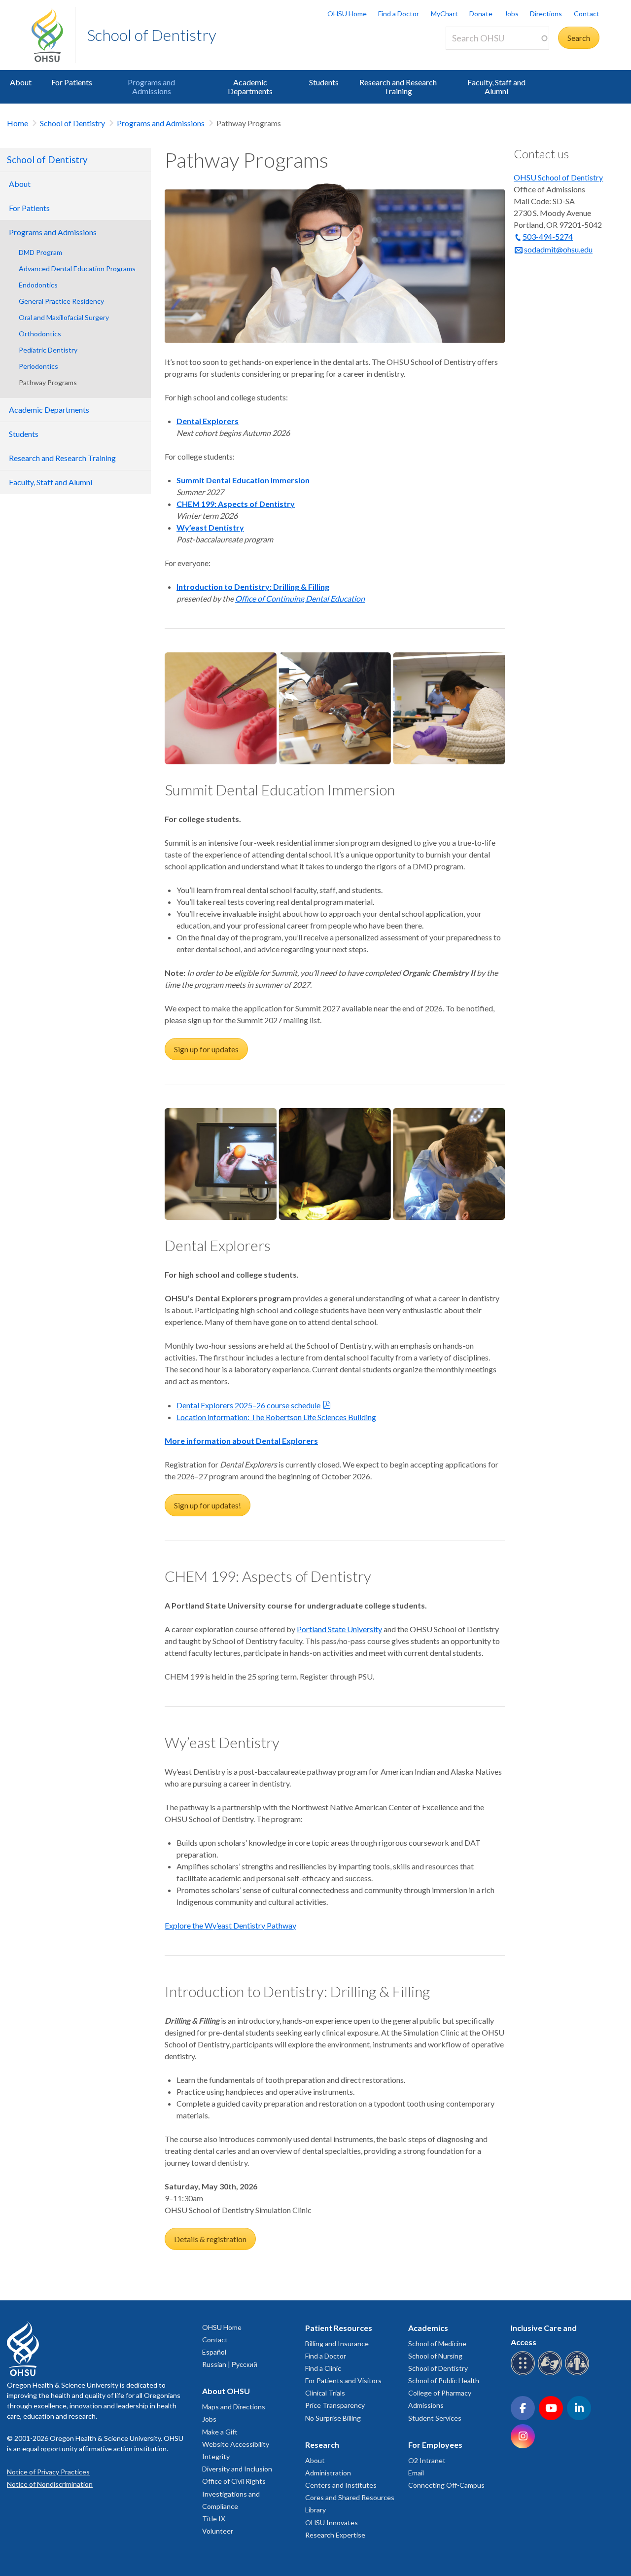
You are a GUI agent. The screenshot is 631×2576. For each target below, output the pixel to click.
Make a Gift (220, 2432)
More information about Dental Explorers (241, 1441)
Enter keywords (476, 55)
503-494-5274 (548, 236)
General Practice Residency (61, 301)
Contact (587, 14)
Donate (481, 14)
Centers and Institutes (341, 2485)
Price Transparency (335, 2405)
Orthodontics (40, 334)
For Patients (72, 82)
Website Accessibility (236, 2444)
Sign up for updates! (208, 1505)
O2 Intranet (427, 2460)
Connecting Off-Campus (446, 2485)
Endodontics (38, 285)
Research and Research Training (398, 87)
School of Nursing (435, 2356)
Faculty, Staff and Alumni (496, 87)
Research (322, 2445)
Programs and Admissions (151, 87)
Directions (546, 14)
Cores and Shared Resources (350, 2497)
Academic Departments (250, 87)
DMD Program (40, 252)
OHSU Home (347, 14)
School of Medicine (437, 2343)
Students (324, 82)
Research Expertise (335, 2535)
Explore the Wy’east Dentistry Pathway (230, 1925)
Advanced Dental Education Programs (77, 268)
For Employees (435, 2445)
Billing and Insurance (337, 2343)
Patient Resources (339, 2328)
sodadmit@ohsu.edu (558, 249)
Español (214, 2352)
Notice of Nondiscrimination (50, 2484)
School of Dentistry (152, 35)
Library (315, 2510)
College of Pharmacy (440, 2393)
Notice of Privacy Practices (48, 2472)
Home (18, 123)
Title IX (214, 2519)
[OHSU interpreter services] (578, 2374)
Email (416, 2473)
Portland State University (339, 1629)
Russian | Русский (230, 2364)
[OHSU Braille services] (524, 2374)
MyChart (444, 14)
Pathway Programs (48, 382)
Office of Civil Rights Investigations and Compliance (234, 2493)
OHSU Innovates (332, 2522)
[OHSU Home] (53, 35)
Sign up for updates (206, 1049)
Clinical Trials (325, 2393)
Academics (428, 2328)
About (21, 82)
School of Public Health (444, 2380)
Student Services (435, 2418)
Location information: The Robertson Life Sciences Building (276, 1417)
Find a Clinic (323, 2368)
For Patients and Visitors (343, 2380)
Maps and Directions (234, 2407)
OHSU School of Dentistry (558, 177)
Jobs (511, 14)
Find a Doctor (399, 14)
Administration (328, 2473)
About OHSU (226, 2391)
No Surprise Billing (333, 2418)
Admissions (426, 2405)
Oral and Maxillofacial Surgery (64, 317)
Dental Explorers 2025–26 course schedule (248, 1405)
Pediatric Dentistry (48, 350)
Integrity (216, 2456)
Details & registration (210, 2239)
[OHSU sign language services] (551, 2374)
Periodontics (38, 366)
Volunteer (218, 2531)
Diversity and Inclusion (237, 2469)
